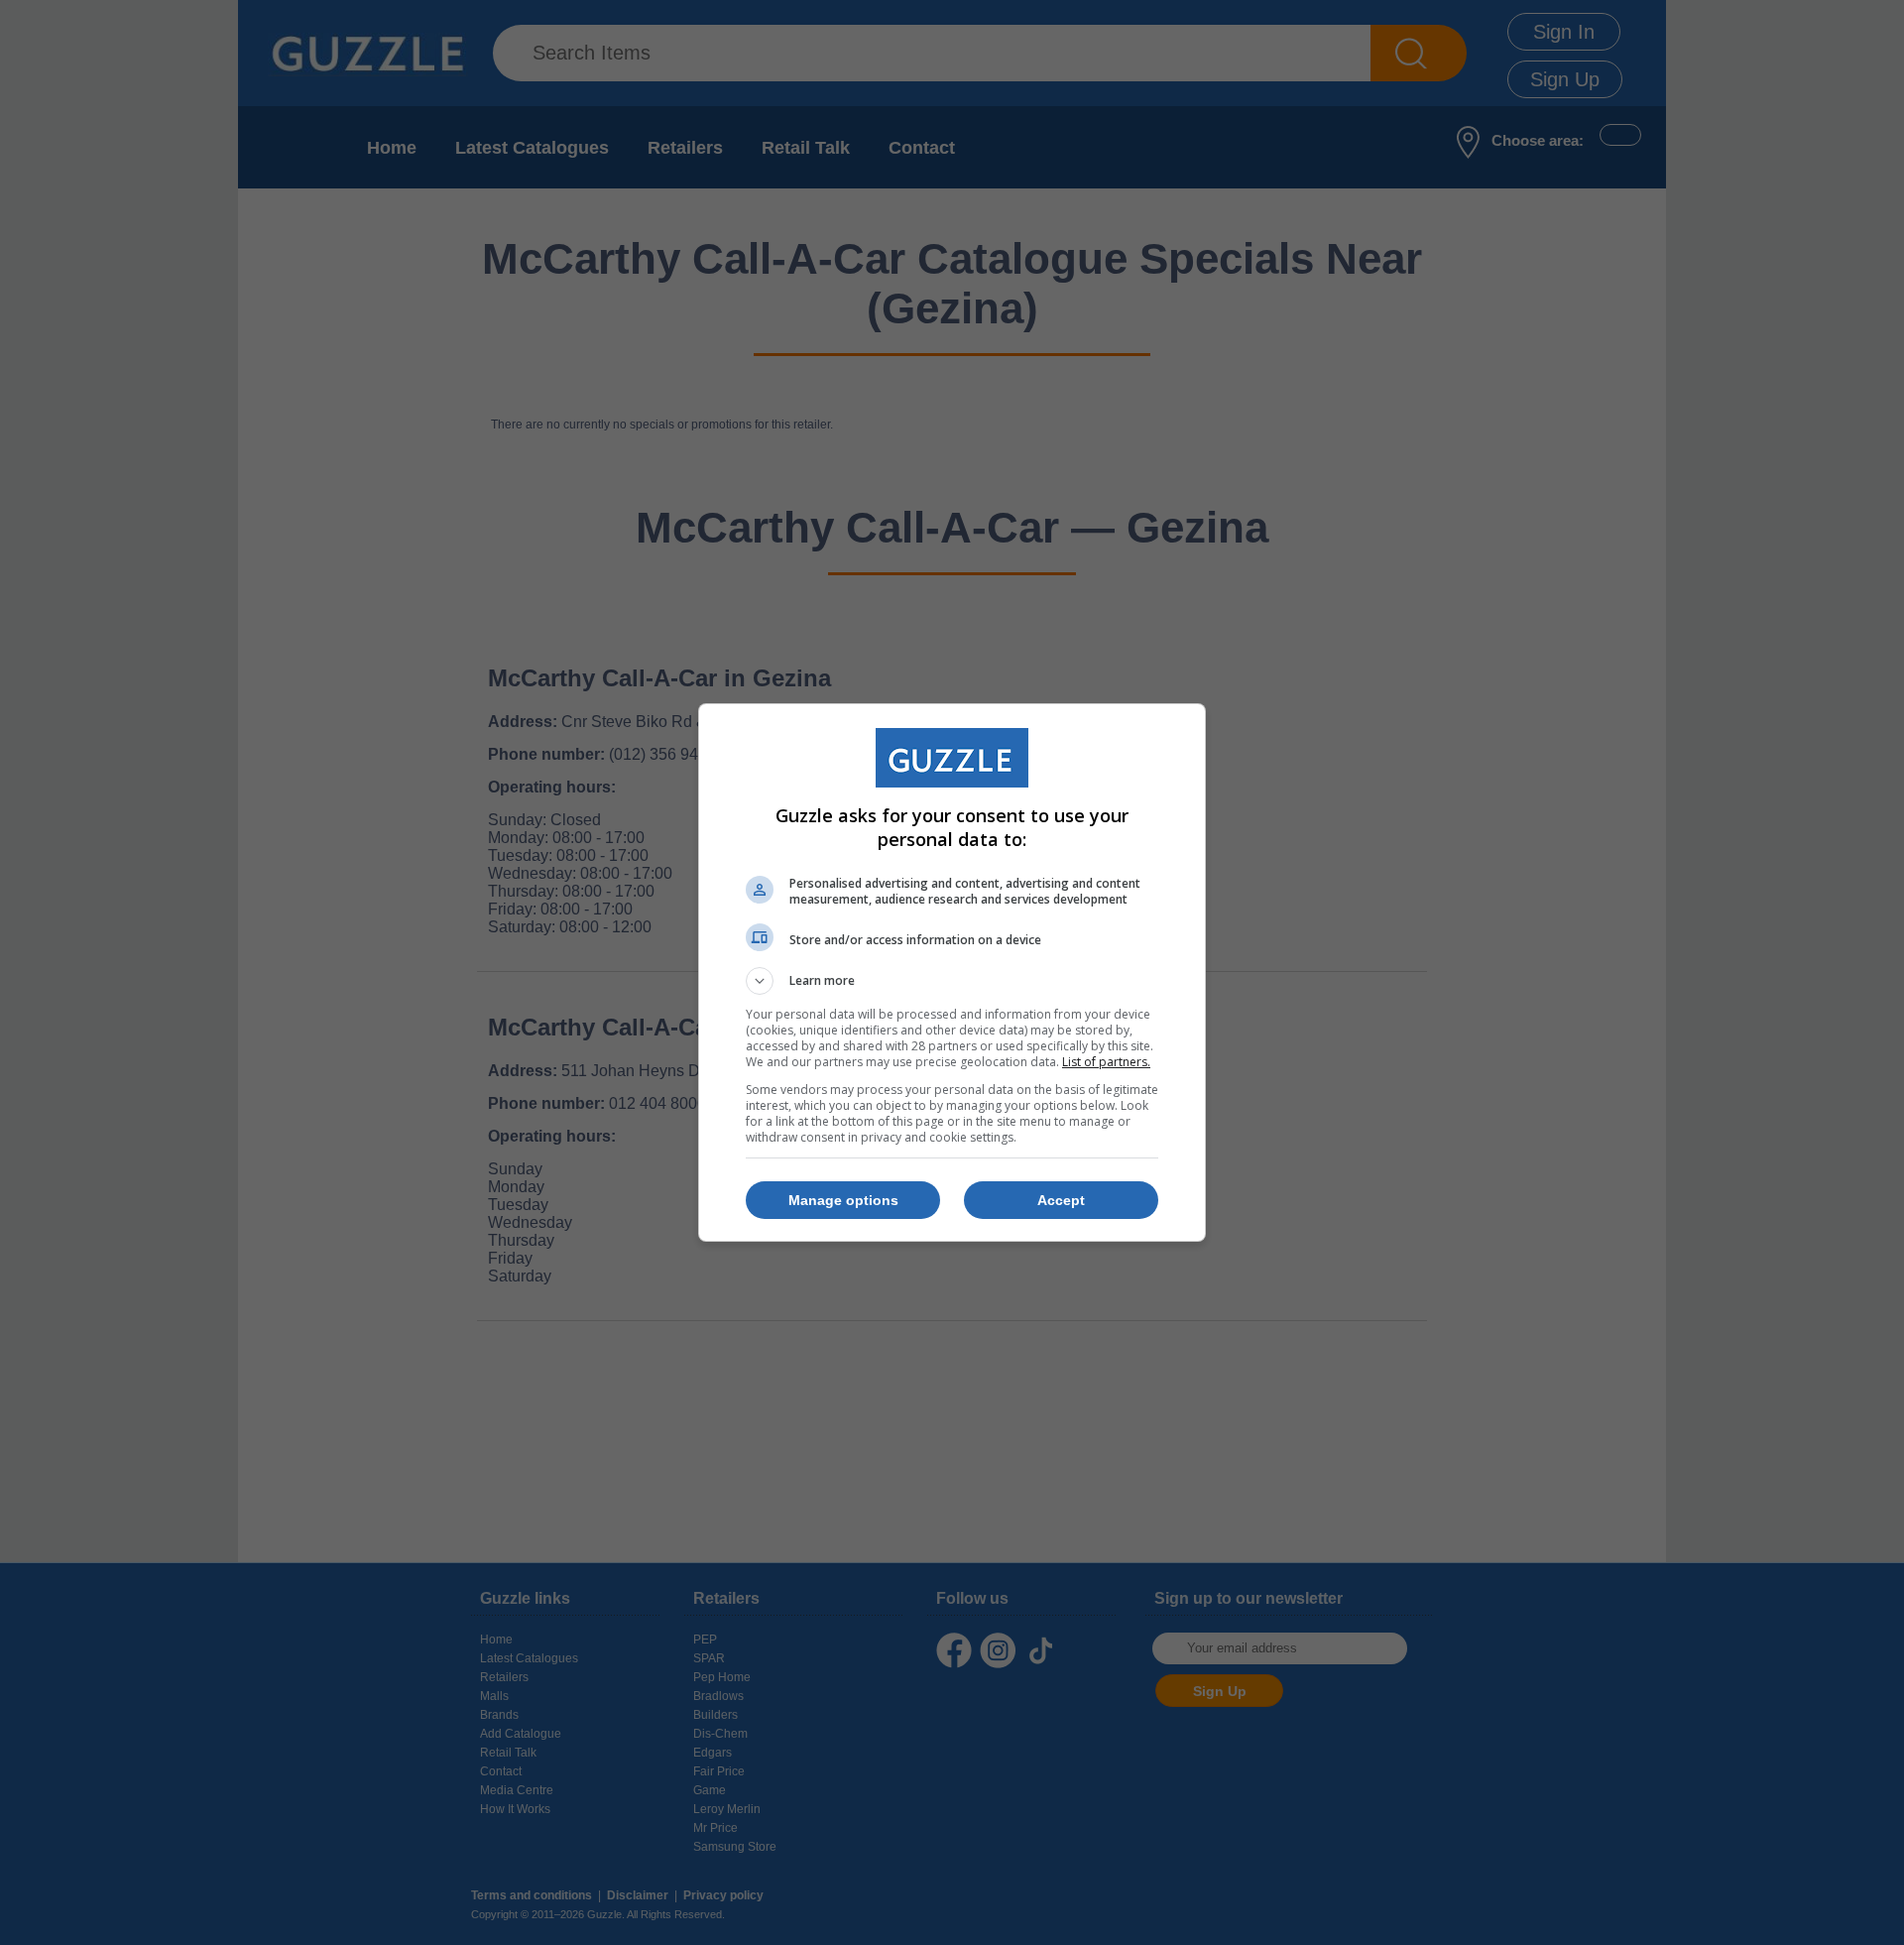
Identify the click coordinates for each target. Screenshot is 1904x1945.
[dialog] (952, 972)
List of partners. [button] (1106, 1062)
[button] (952, 981)
